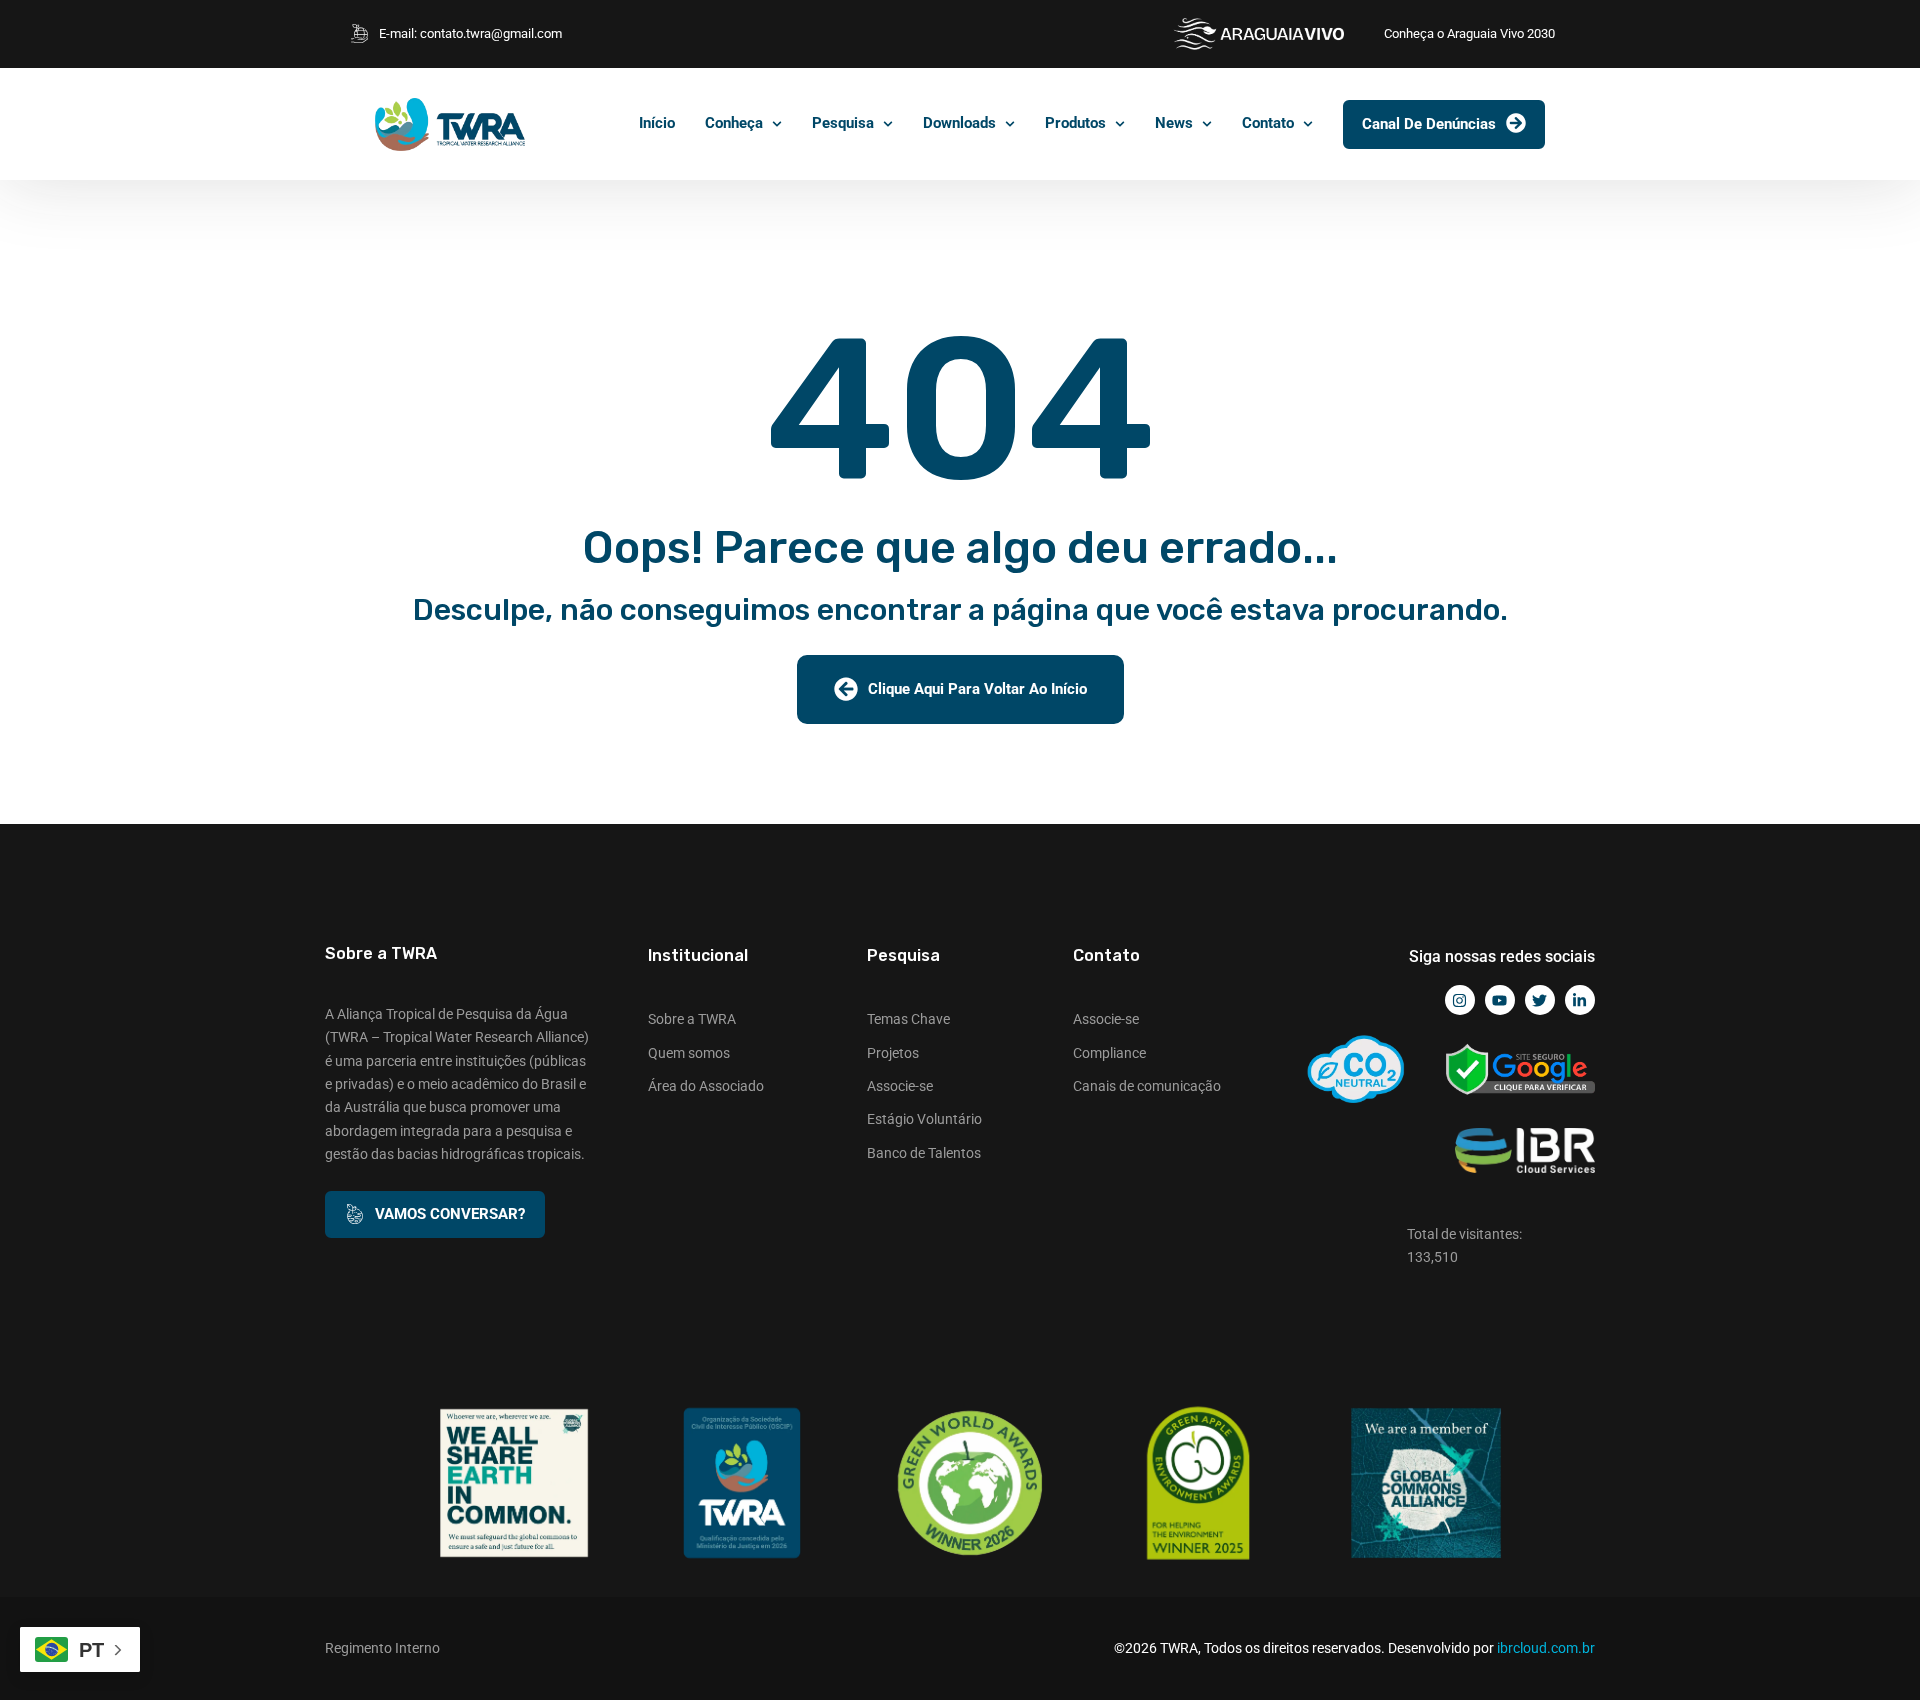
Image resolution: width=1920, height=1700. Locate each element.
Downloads (959, 123)
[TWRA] (450, 124)
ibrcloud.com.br (1546, 1648)
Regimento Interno (382, 1648)
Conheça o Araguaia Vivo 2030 (1469, 33)
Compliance (1109, 1053)
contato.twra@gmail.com (491, 33)
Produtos (1075, 123)
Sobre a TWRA (692, 1019)
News (1174, 123)
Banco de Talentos (924, 1153)
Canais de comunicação (1147, 1086)
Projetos (893, 1053)
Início (657, 123)
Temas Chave (908, 1019)
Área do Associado (706, 1086)
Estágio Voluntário (924, 1119)
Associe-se (900, 1086)
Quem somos (689, 1053)
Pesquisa (843, 123)
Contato (1268, 123)
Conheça (734, 123)
